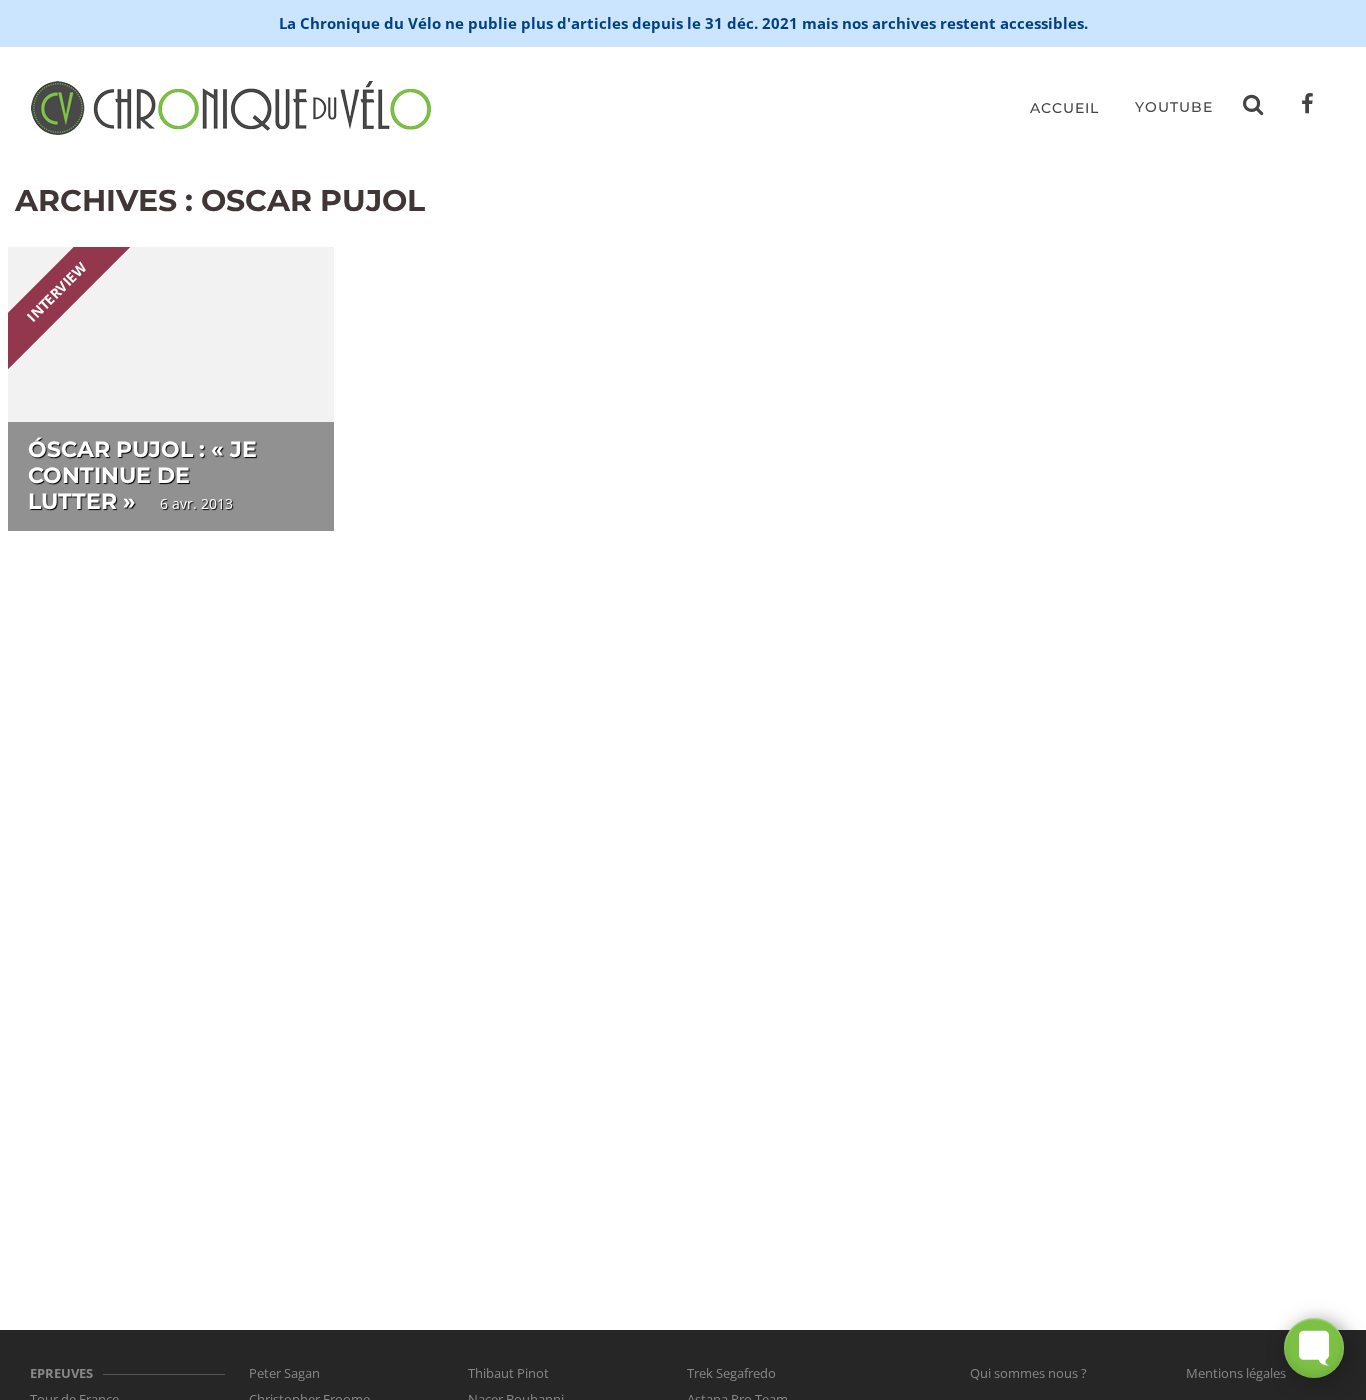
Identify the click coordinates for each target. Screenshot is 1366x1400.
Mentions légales (1236, 1373)
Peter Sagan (284, 1373)
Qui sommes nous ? (1028, 1373)
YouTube (1174, 107)
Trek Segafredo (731, 1373)
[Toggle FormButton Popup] (1314, 1348)
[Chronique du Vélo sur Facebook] (1308, 108)
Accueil (1064, 108)
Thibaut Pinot (508, 1373)
